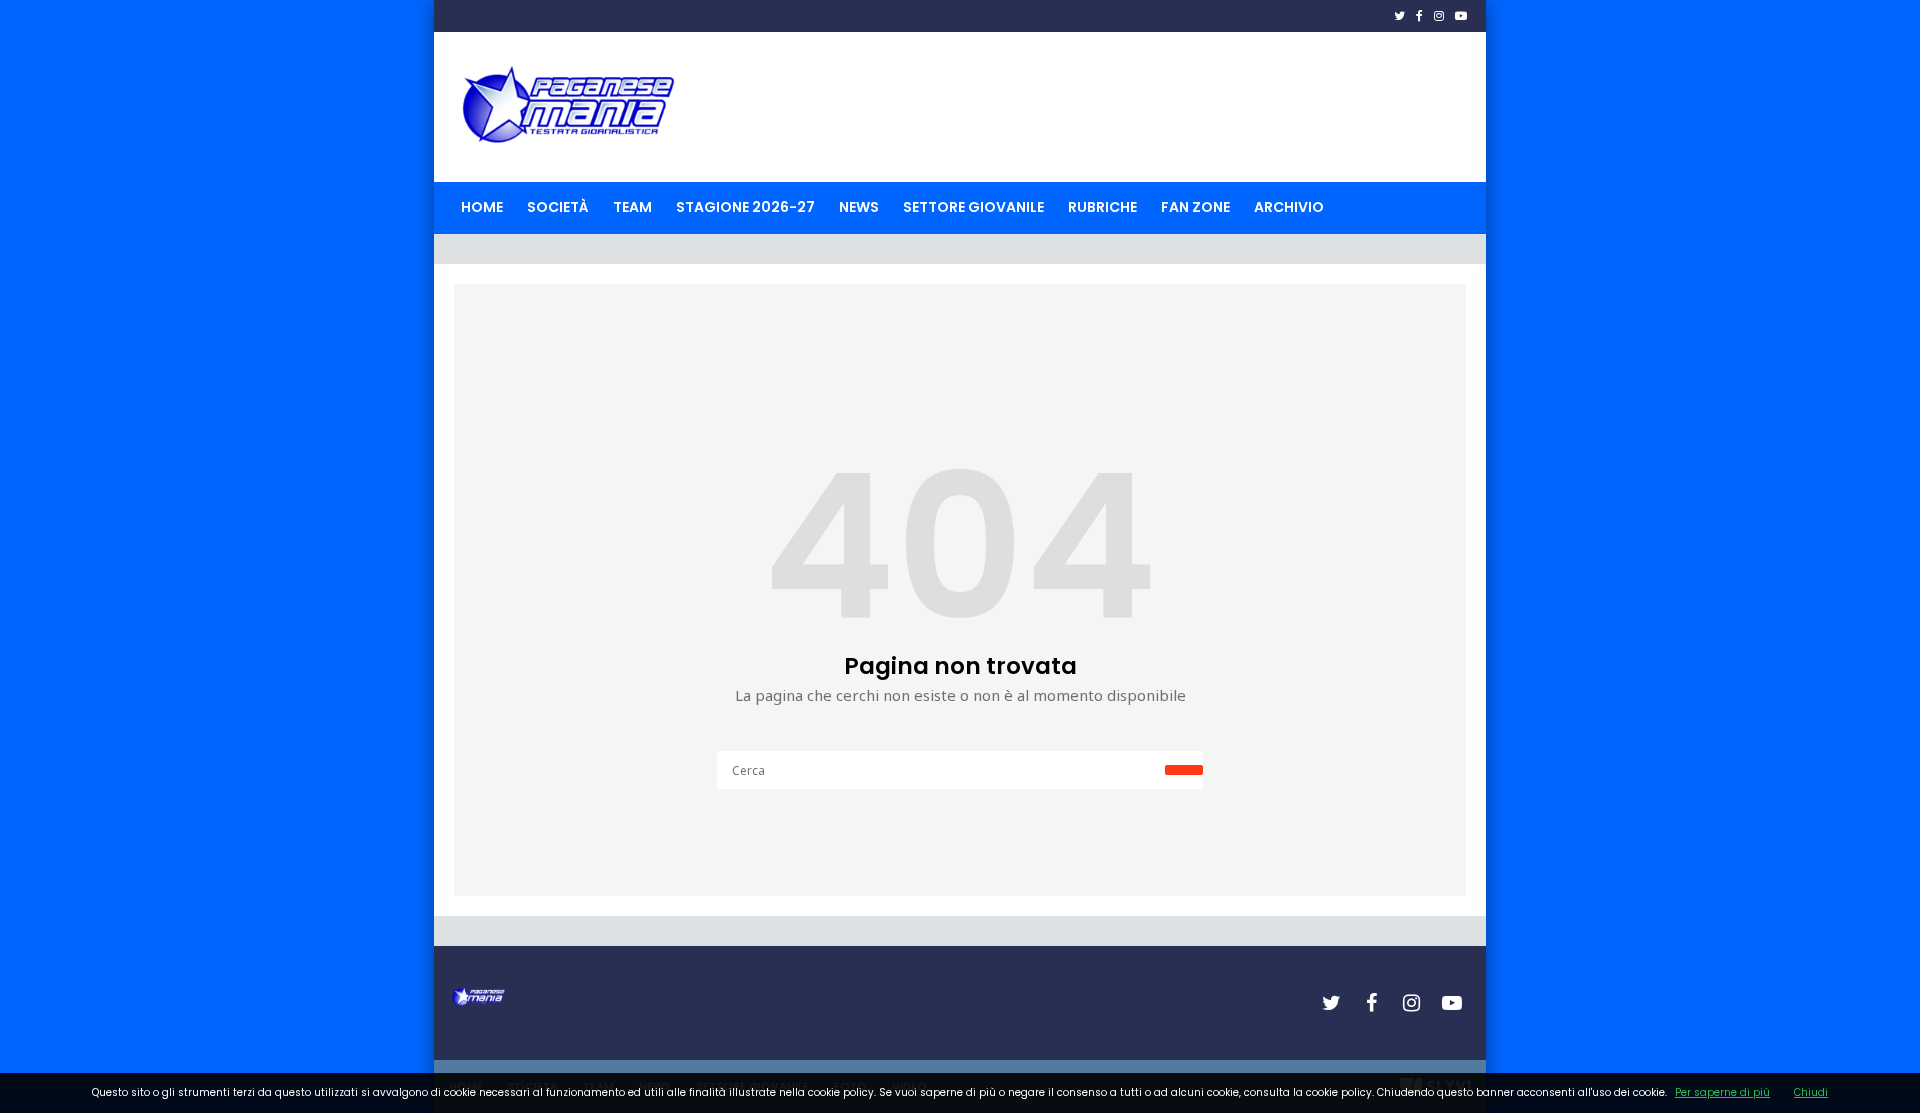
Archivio (1289, 207)
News (859, 207)
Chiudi (1811, 1092)
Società (558, 207)
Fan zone (1195, 207)
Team (632, 207)
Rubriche (1102, 207)
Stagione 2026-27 (745, 207)
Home (482, 207)
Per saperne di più (1722, 1092)
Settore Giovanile (973, 207)
